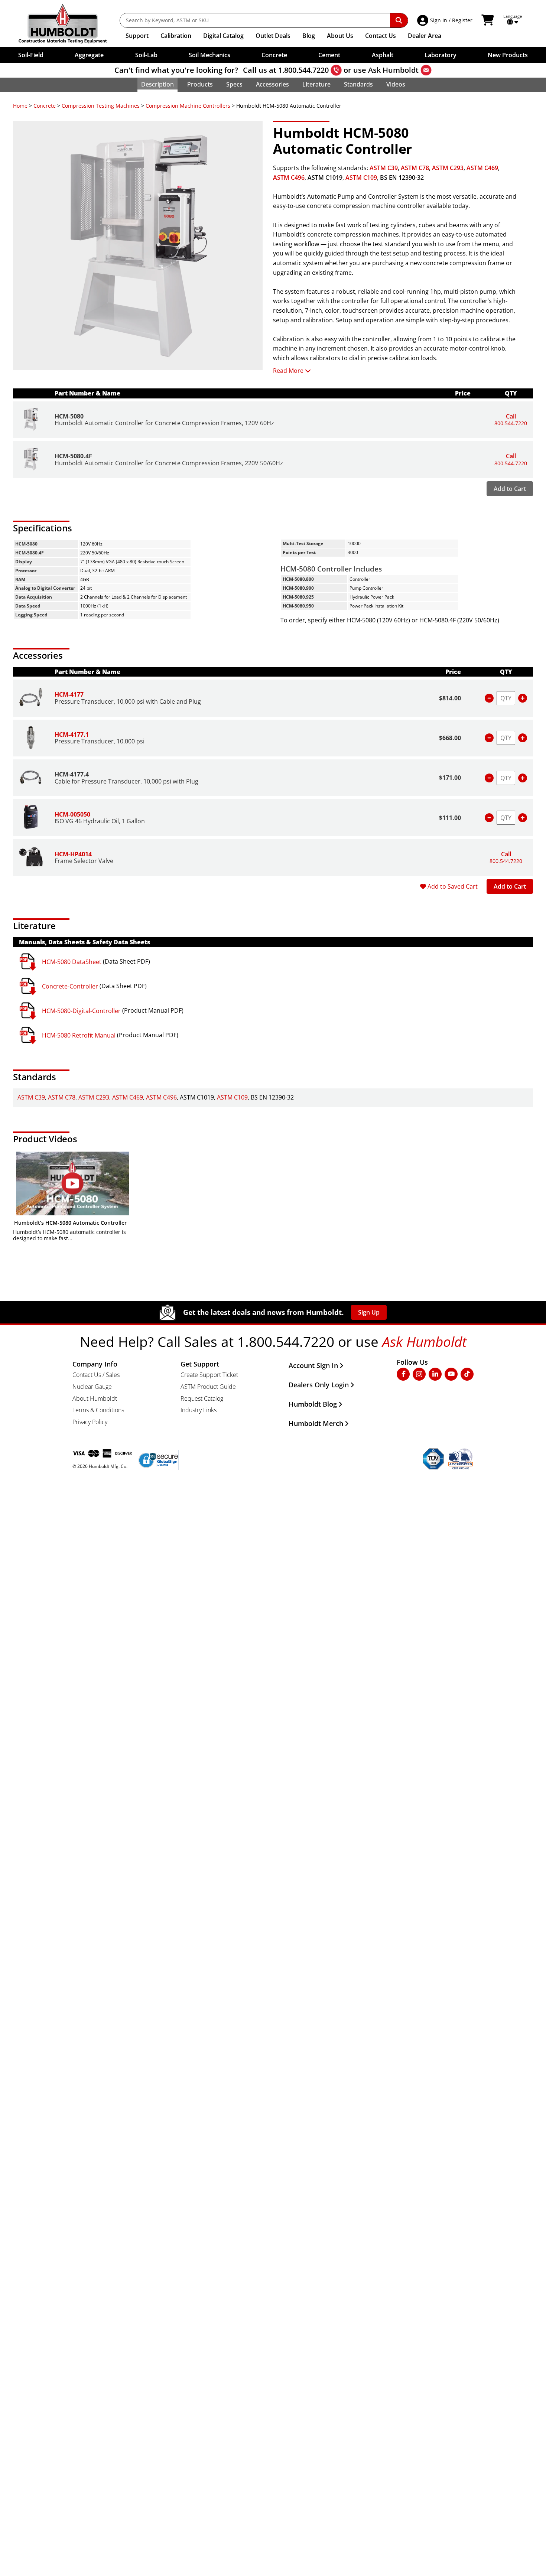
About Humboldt (95, 1398)
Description (157, 84)
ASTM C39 (384, 168)
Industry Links (199, 1410)
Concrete (45, 106)
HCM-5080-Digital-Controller (81, 1011)
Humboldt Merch (316, 1423)
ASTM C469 (482, 168)
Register (462, 20)
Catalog (223, 36)
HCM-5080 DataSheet (72, 962)
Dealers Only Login (319, 1385)
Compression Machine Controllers (188, 106)
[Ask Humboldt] (426, 70)
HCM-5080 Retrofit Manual (79, 1035)
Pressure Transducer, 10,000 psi (100, 741)
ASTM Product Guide (208, 1387)
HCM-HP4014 (73, 854)
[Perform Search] (399, 20)
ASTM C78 (415, 168)
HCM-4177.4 (72, 774)
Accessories (272, 84)
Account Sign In (313, 1365)
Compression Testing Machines (101, 106)
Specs (234, 84)
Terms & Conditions (98, 1410)
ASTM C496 (289, 178)
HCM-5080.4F (73, 456)
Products (200, 84)
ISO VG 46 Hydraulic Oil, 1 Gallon (100, 821)
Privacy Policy (90, 1422)
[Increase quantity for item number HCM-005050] (523, 818)
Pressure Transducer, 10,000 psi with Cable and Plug (128, 701)
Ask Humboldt (393, 70)
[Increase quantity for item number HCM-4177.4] (523, 778)
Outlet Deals (273, 36)
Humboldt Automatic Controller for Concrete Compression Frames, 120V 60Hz (164, 423)
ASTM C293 (448, 168)
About (340, 36)
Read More (288, 371)
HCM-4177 (69, 694)
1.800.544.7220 (303, 70)
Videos (396, 84)
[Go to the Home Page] (68, 24)
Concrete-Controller (70, 986)
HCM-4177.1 (72, 735)
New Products (508, 55)
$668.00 (450, 738)
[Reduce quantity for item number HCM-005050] (489, 818)
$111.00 (450, 818)
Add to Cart (510, 489)
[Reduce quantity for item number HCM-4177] (489, 698)
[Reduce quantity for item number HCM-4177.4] (489, 778)
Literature (316, 84)
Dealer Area (425, 36)
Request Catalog (202, 1398)
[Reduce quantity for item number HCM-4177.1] (489, 738)
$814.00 (450, 698)
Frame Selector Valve (84, 861)
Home (20, 106)
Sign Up (369, 1312)
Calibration (176, 36)
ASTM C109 (361, 178)
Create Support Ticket (209, 1375)
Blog (309, 36)
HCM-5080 (69, 416)
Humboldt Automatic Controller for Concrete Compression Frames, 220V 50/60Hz (169, 463)
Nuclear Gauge (92, 1387)
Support (137, 36)
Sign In (439, 20)
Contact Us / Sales (96, 1375)
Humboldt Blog (313, 1404)
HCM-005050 (72, 814)
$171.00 (450, 778)
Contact (381, 36)
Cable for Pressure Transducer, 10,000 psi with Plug (126, 781)
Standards (358, 84)
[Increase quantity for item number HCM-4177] (523, 698)
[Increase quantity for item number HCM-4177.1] (523, 738)
